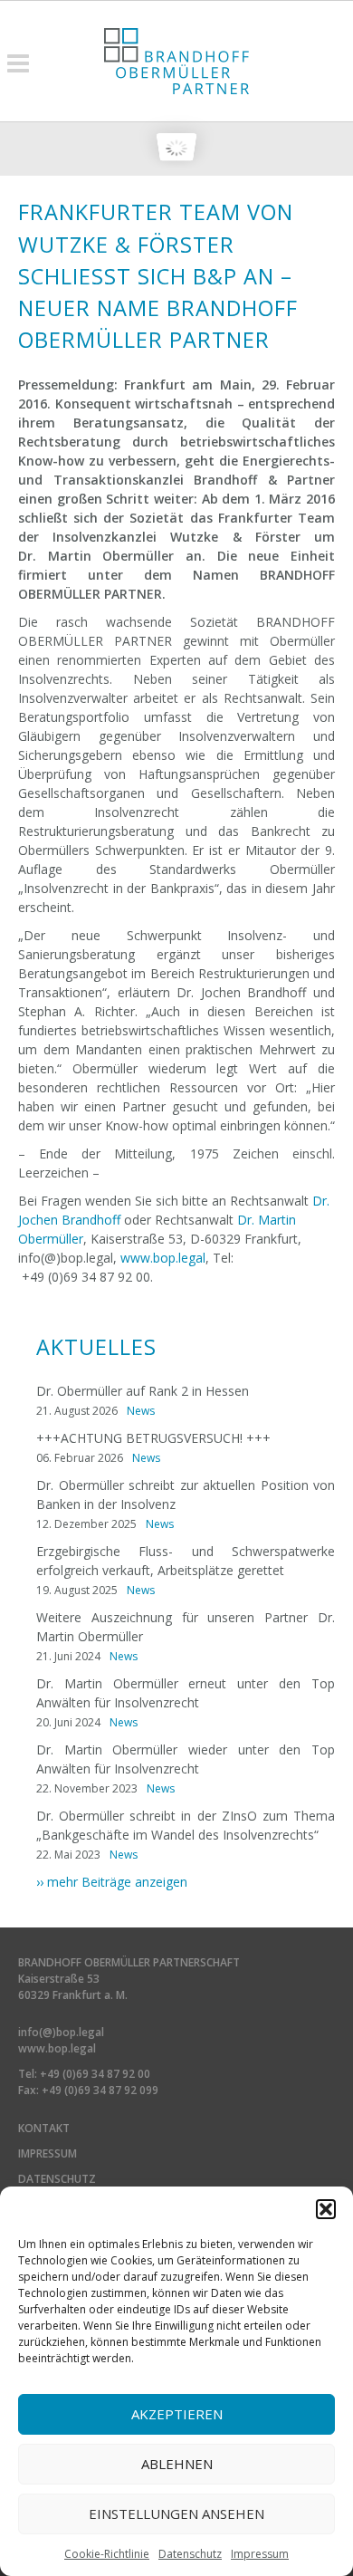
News (141, 1411)
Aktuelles (96, 1347)
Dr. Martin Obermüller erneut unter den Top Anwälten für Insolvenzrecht (186, 1693)
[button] (326, 2209)
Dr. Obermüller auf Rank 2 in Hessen (143, 1391)
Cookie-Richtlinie (107, 2554)
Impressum (260, 2554)
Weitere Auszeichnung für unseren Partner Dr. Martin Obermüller (186, 1627)
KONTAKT (44, 2128)
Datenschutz (190, 2554)
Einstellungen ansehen (176, 2514)
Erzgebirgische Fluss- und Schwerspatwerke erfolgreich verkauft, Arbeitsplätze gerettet (186, 1561)
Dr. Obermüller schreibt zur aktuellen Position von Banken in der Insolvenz (186, 1495)
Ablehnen (177, 2464)
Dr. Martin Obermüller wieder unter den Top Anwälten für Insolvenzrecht (186, 1759)
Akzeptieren (177, 2414)
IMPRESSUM (48, 2153)
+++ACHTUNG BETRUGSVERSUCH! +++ (153, 1438)
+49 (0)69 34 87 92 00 (95, 2074)
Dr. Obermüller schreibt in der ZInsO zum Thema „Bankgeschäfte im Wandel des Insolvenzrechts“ (186, 1825)
